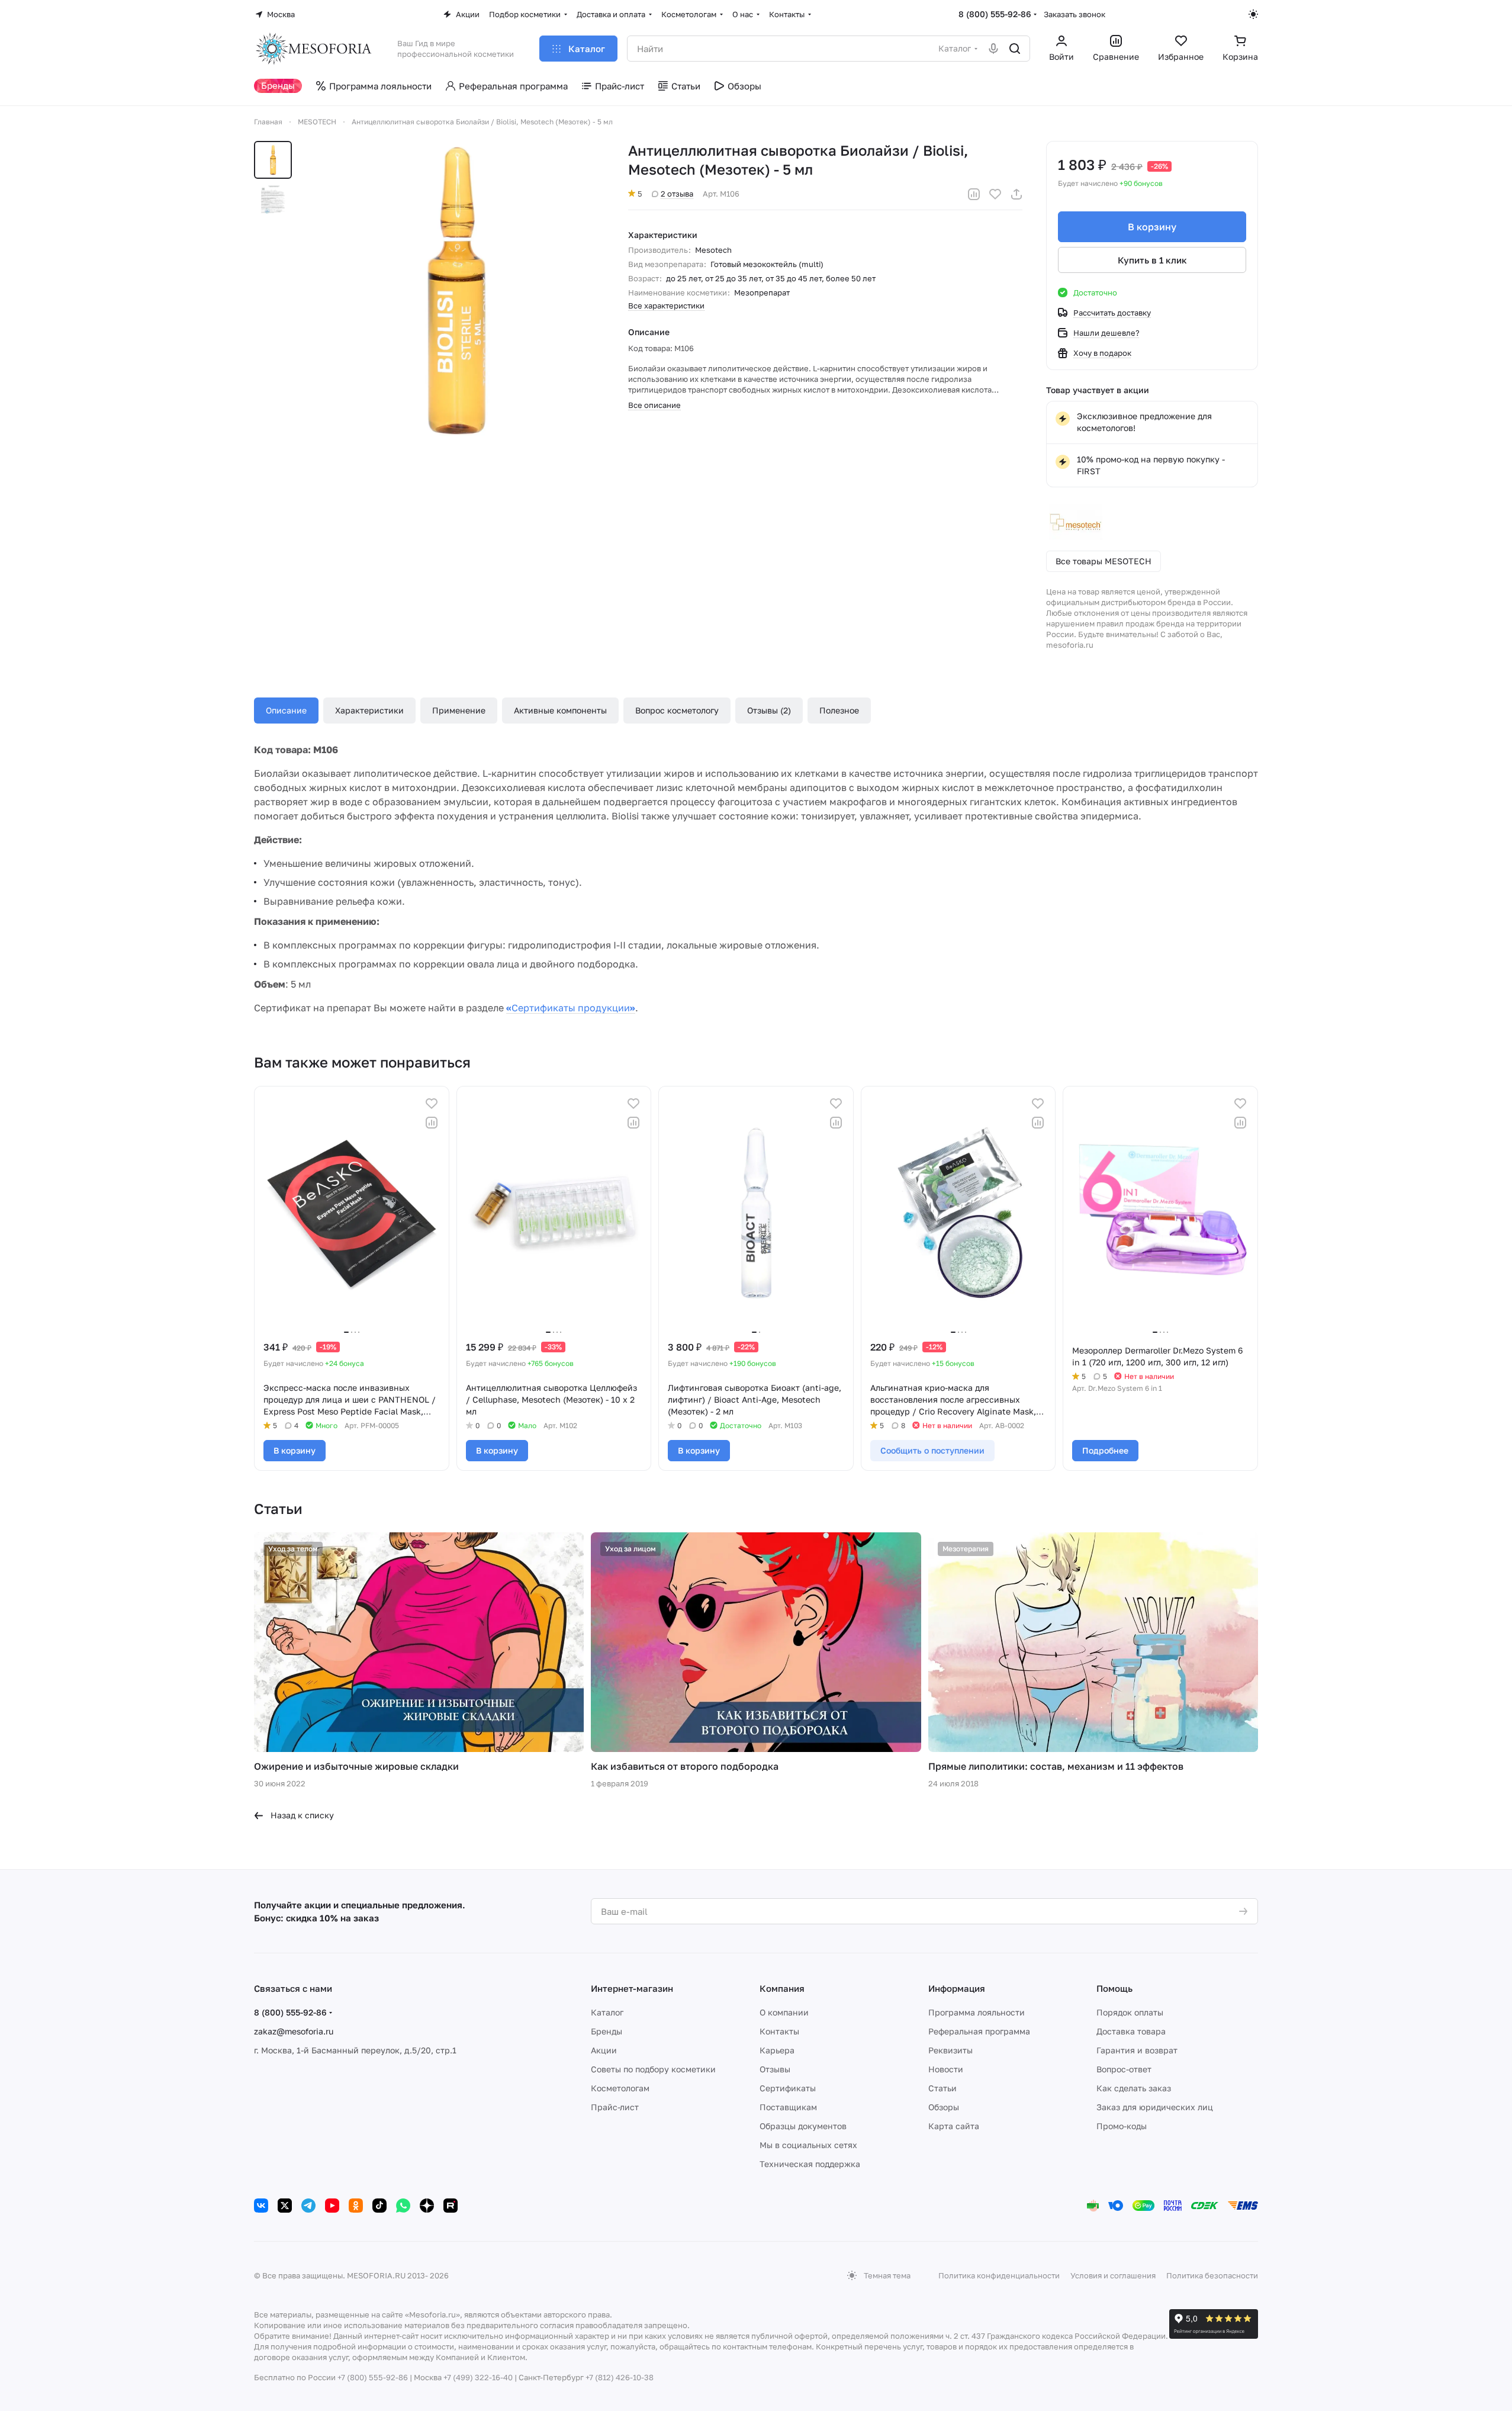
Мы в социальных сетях (808, 2145)
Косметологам (620, 2088)
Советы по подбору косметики (653, 2069)
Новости (946, 2069)
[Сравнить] (974, 194)
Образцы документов (803, 2126)
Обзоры (944, 2107)
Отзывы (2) (769, 710)
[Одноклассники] (356, 2206)
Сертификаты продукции (571, 1008)
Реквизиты (950, 2050)
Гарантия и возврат (1137, 2050)
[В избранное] (995, 194)
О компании (784, 2012)
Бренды (607, 2031)
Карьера (777, 2050)
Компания (782, 1988)
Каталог (607, 2012)
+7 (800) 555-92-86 (373, 2377)
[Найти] (1015, 49)
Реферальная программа (979, 2031)
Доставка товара (1131, 2031)
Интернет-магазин (632, 1988)
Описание (286, 710)
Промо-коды (1122, 2126)
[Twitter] (285, 2206)
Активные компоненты (560, 710)
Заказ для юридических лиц (1155, 2107)
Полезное (839, 710)
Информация (957, 1988)
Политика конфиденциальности (999, 2275)
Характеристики (369, 710)
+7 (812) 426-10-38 (620, 2377)
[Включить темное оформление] (1253, 14)
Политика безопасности (1212, 2275)
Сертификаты (788, 2088)
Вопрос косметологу (677, 710)
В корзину (1152, 227)
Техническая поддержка (810, 2164)
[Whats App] (403, 2206)
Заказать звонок (1075, 14)
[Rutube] (451, 2206)
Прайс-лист (615, 2107)
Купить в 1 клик (1152, 260)
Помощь (1114, 1988)
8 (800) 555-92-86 (995, 14)
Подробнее (1105, 1450)
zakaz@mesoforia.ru (294, 2031)
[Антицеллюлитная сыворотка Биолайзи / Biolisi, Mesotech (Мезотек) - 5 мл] (455, 290)
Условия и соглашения (1113, 2275)
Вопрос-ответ (1124, 2069)
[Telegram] (308, 2206)
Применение (459, 710)
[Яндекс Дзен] (427, 2206)
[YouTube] (332, 2206)
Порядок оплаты (1130, 2012)
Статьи (942, 2088)
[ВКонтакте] (261, 2206)
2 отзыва (677, 194)
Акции (604, 2050)
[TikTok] (379, 2206)
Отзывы (775, 2069)
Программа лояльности (977, 2012)
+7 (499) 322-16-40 (478, 2377)
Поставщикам (788, 2107)
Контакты (779, 2031)
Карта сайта (954, 2126)
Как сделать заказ (1134, 2088)
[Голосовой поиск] (993, 49)
